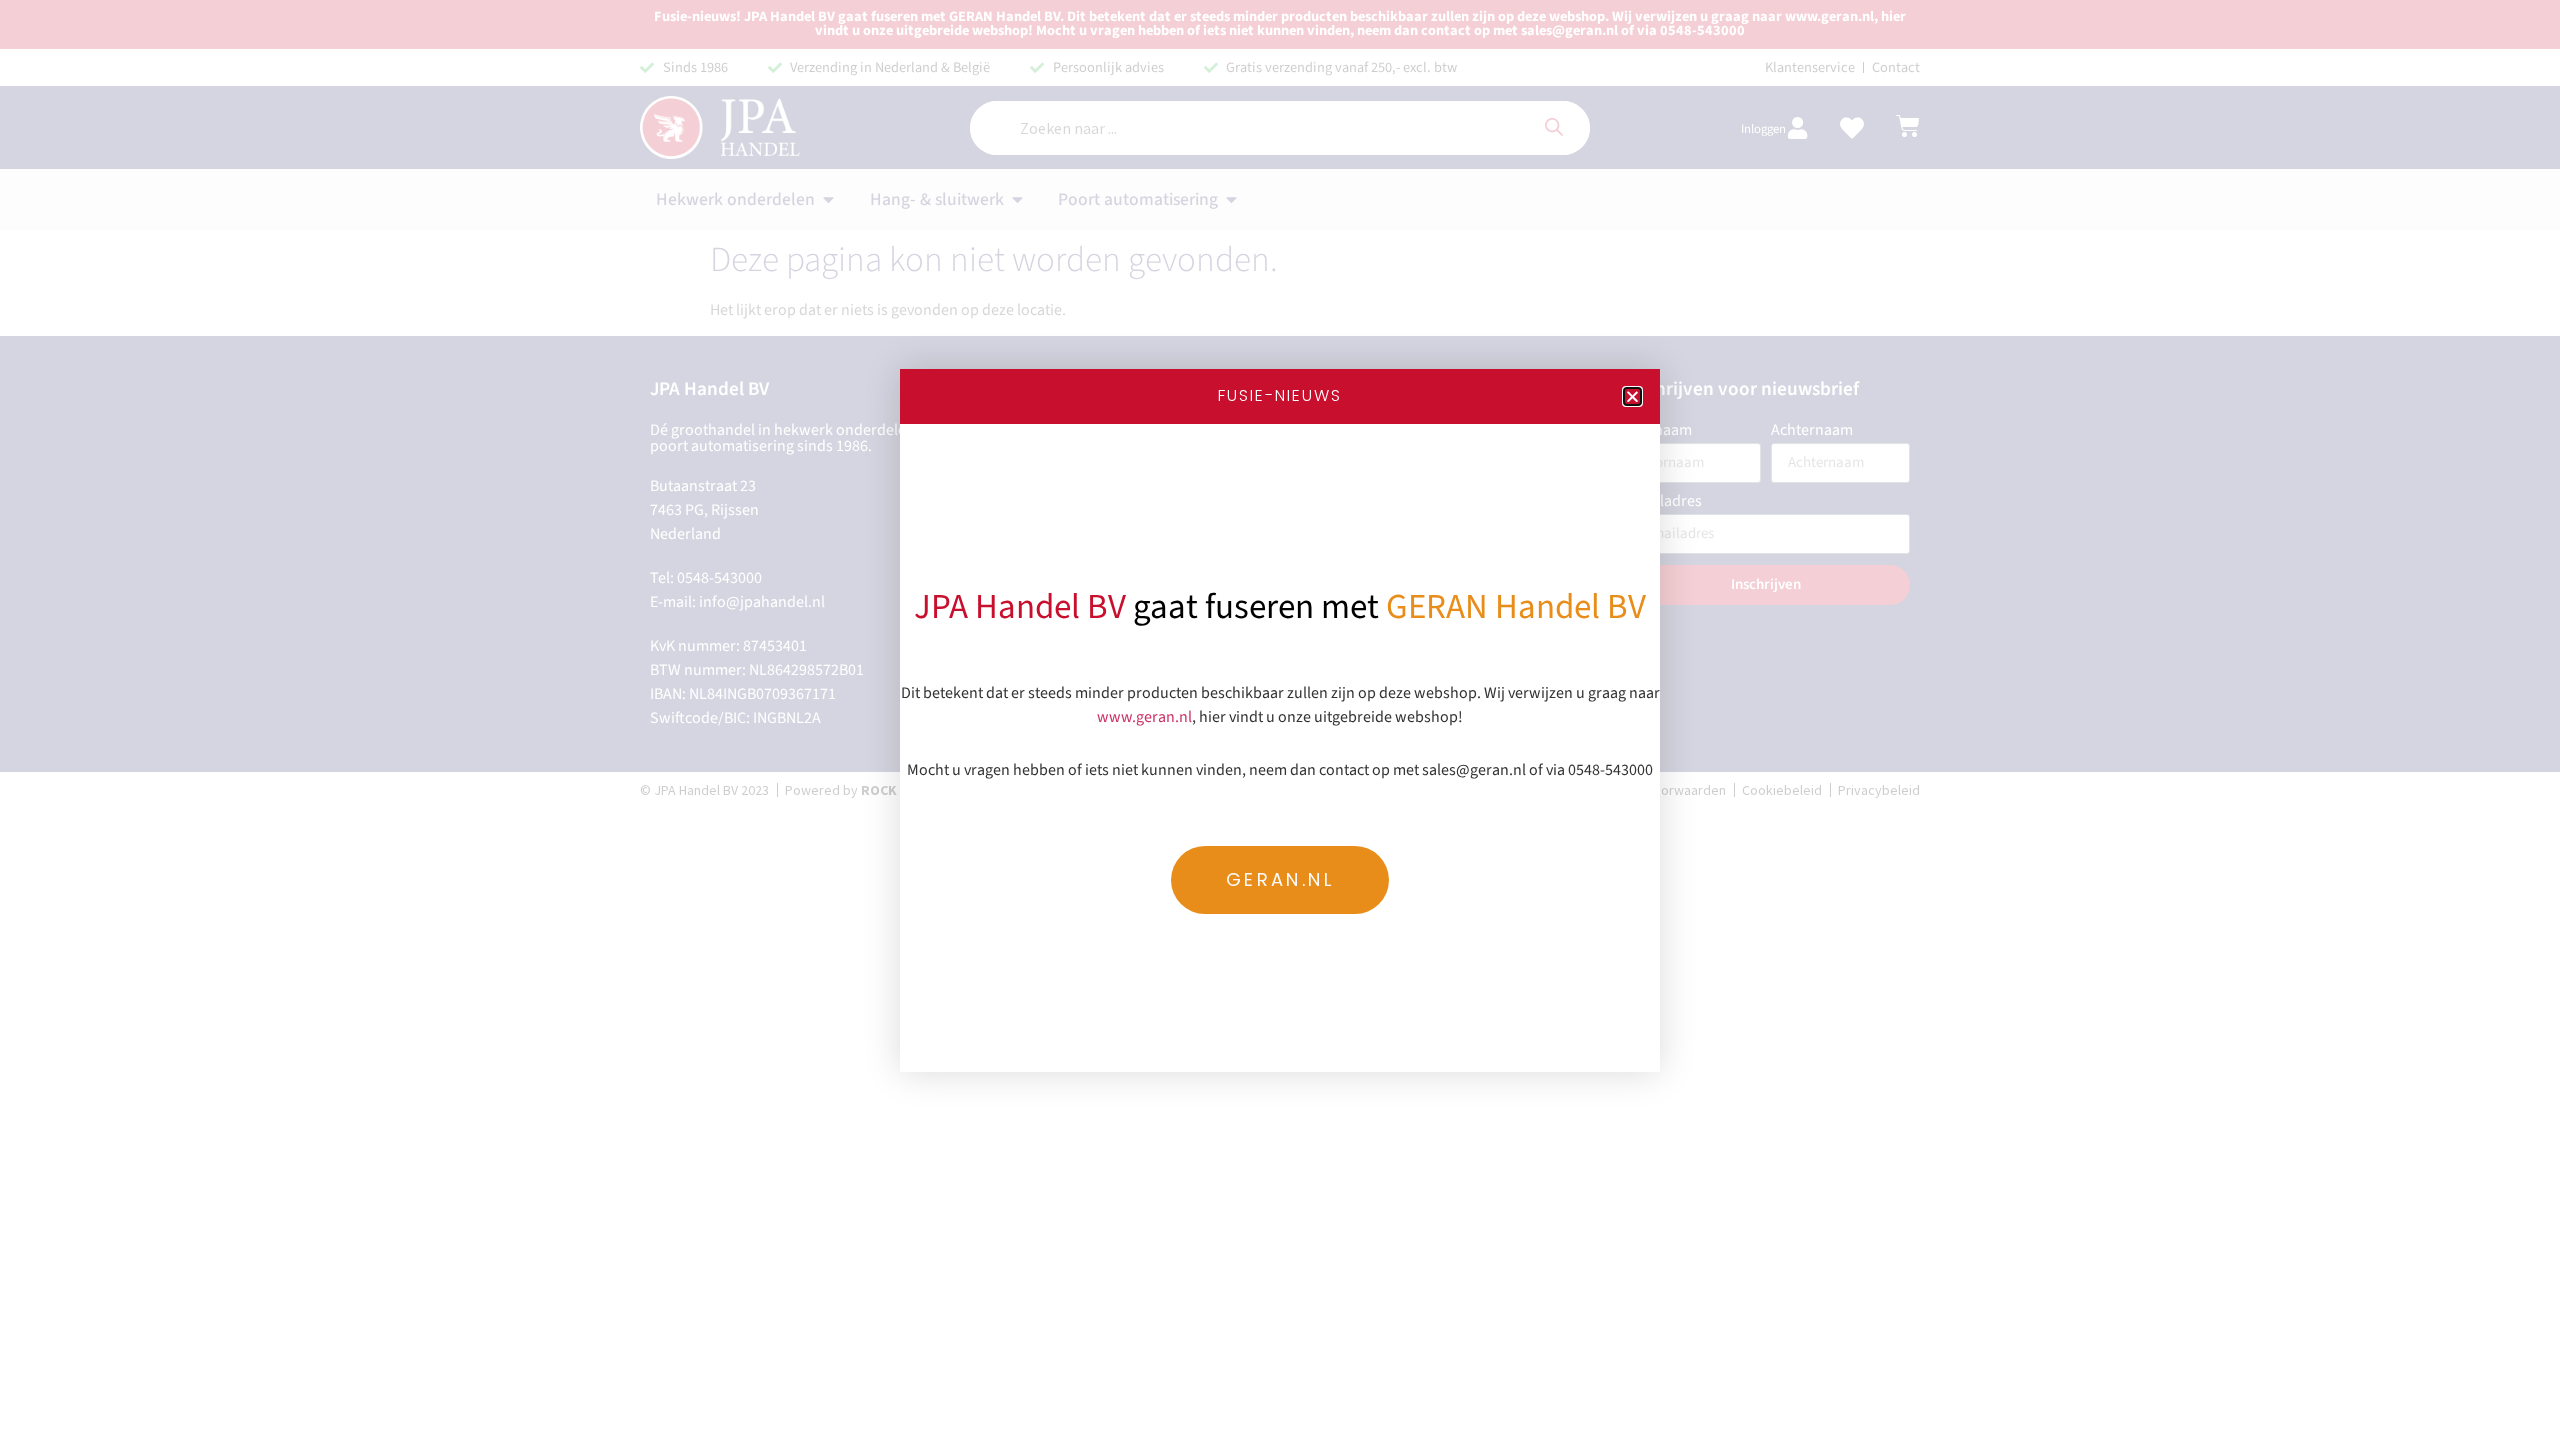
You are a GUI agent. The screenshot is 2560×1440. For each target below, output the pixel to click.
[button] (1632, 396)
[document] (1280, 720)
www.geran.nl (1144, 717)
